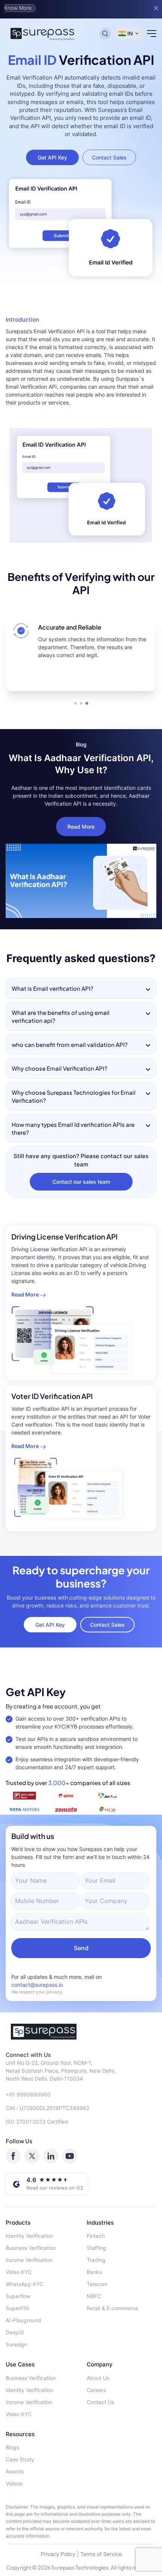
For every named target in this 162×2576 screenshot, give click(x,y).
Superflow (18, 2296)
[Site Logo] (43, 34)
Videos (14, 2483)
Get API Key (52, 157)
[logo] (81, 2032)
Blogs (12, 2447)
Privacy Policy (58, 2554)
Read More (81, 827)
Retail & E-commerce (112, 2308)
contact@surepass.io (37, 1985)
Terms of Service (101, 2554)
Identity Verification (29, 2236)
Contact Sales (109, 157)
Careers (96, 2390)
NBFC (94, 2296)
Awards (15, 2471)
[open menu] (152, 34)
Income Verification (29, 2260)
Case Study (20, 2459)
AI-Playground (23, 2320)
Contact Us (100, 2402)
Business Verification (31, 2248)
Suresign (16, 2344)
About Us (98, 2378)
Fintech (96, 2236)
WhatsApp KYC (24, 2284)
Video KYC (19, 2272)
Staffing (96, 2248)
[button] (76, 703)
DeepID (15, 2332)
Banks (94, 2272)
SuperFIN (17, 2308)
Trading (96, 2260)
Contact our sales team (81, 1182)
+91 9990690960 (28, 2094)
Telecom (97, 2284)
